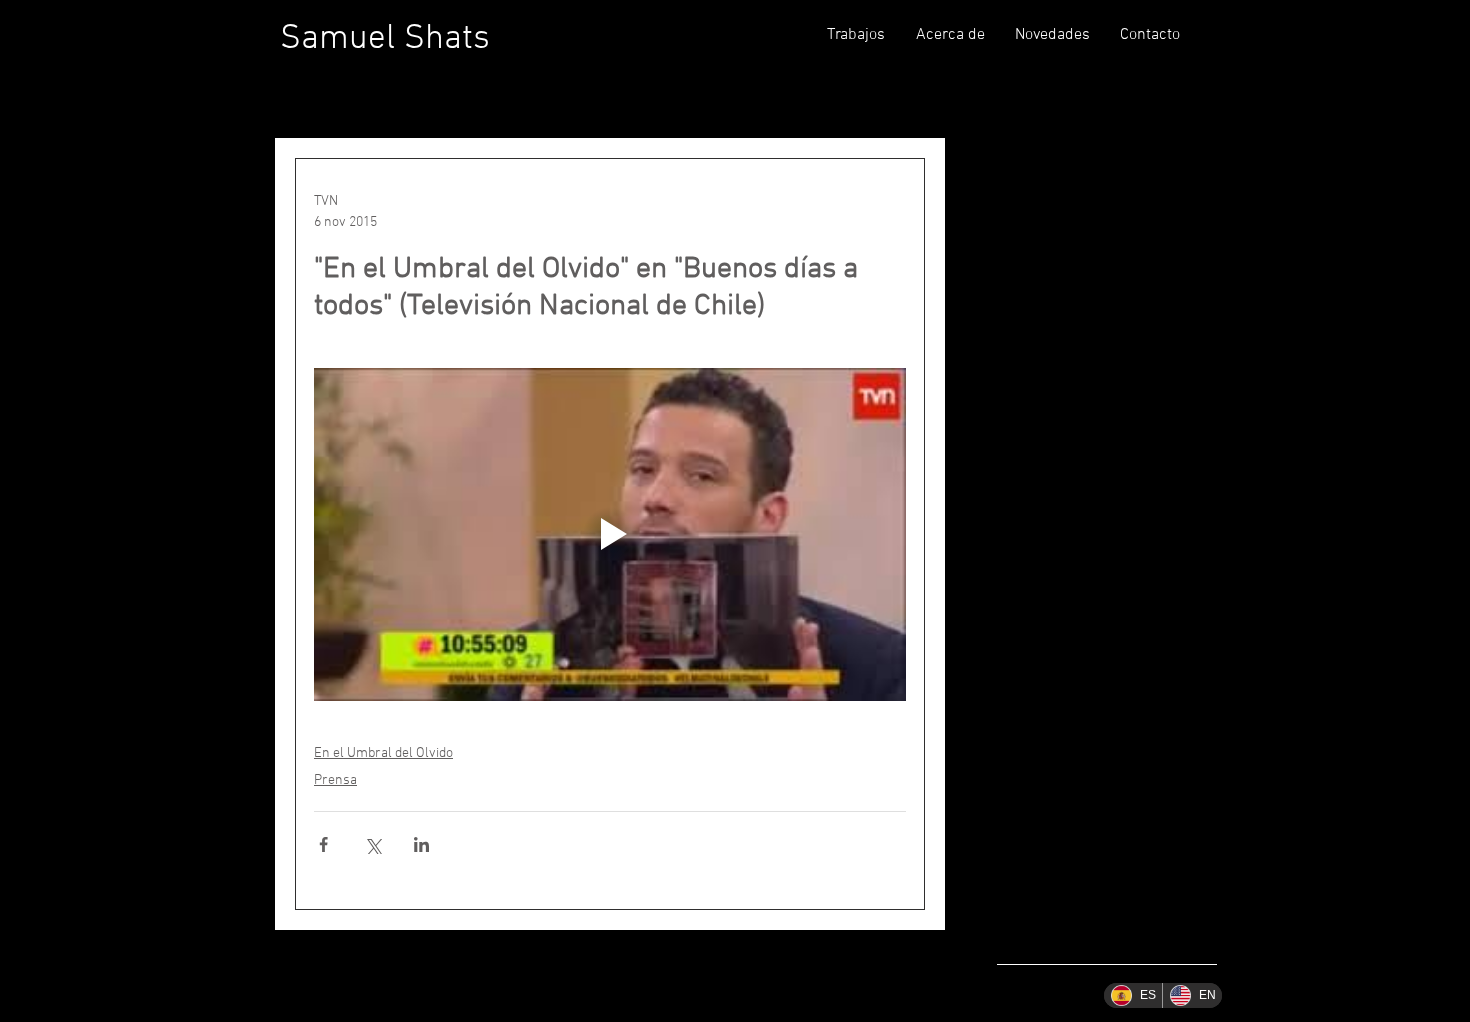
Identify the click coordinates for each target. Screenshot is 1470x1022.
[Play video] (610, 534)
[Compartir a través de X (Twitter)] (372, 844)
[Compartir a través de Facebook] (323, 844)
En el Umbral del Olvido (383, 753)
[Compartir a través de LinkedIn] (421, 844)
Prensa (335, 780)
